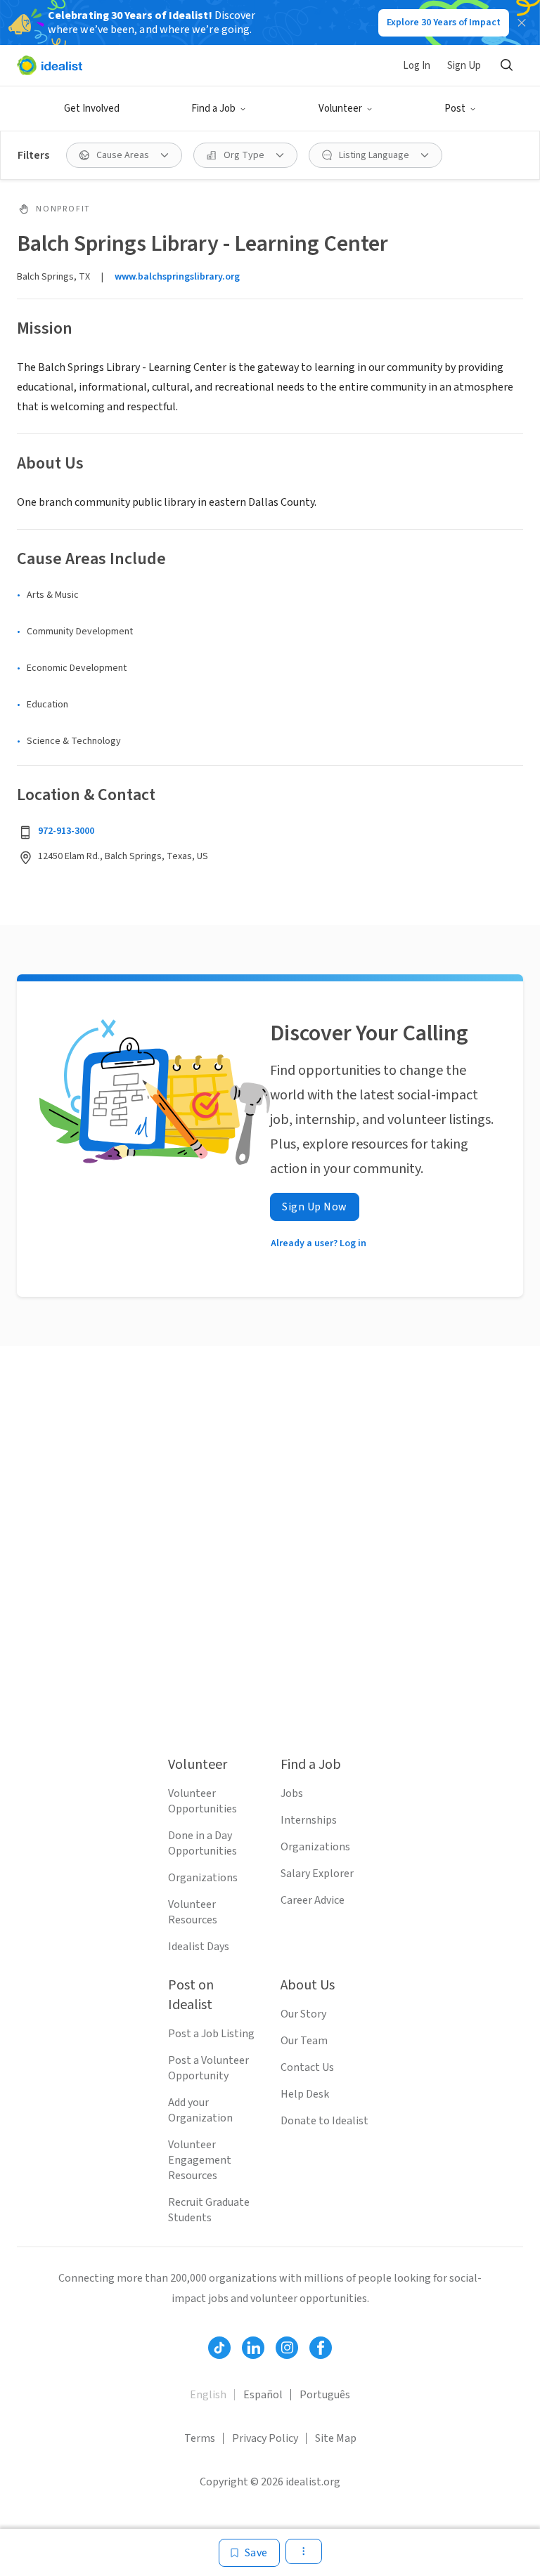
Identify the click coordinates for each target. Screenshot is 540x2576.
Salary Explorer (317, 1874)
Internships (309, 1820)
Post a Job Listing (211, 2034)
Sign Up (464, 66)
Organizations (203, 1878)
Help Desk (305, 2094)
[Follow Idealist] (219, 2348)
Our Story (303, 2014)
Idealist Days (199, 1947)
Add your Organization (200, 2110)
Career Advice (313, 1900)
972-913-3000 (66, 831)
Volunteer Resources (193, 1912)
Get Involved (92, 109)
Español (263, 2395)
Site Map (336, 2438)
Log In (417, 66)
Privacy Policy (265, 2438)
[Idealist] (50, 65)
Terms (200, 2438)
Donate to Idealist (324, 2121)
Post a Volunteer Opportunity (208, 2068)
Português (325, 2395)
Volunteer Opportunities (202, 1801)
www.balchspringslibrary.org (177, 277)
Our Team (304, 2041)
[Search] (506, 65)
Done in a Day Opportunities (202, 1843)
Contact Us (307, 2067)
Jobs (292, 1793)
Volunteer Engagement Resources (200, 2160)
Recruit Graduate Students (209, 2210)
